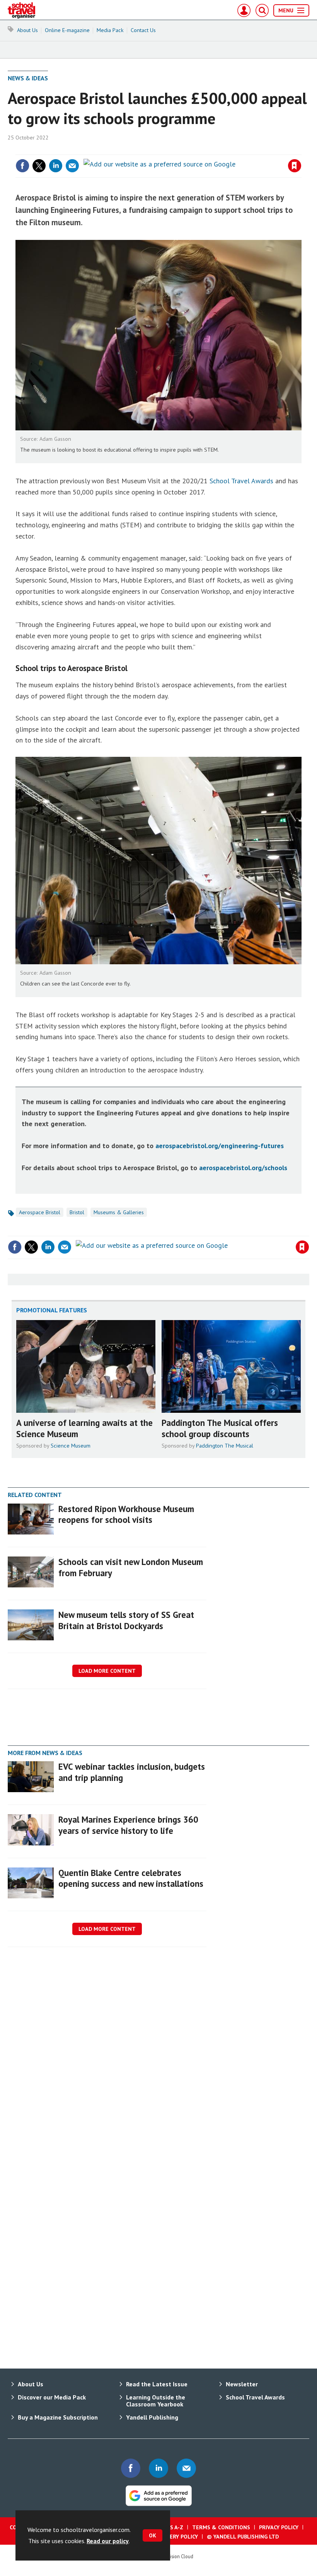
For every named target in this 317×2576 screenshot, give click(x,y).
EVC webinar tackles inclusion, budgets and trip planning (132, 1772)
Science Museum (71, 1446)
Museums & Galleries (119, 1212)
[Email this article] (72, 166)
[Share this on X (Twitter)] (39, 166)
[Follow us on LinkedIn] (158, 2468)
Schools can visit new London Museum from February (131, 1567)
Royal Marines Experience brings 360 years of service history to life (128, 1825)
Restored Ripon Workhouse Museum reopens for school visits (126, 1514)
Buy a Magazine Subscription (58, 2417)
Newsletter (242, 2384)
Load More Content (107, 1671)
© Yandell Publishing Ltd (243, 2537)
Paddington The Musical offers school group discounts (220, 1428)
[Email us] (186, 2468)
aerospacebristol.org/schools (243, 1168)
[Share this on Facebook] (22, 166)
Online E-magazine (67, 30)
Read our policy (108, 2541)
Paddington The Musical (225, 1446)
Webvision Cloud (176, 2556)
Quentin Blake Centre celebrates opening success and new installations (131, 1878)
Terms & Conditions (221, 2527)
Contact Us (143, 30)
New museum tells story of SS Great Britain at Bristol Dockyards (126, 1620)
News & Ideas (28, 78)
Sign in (203, 150)
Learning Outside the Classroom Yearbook (156, 2401)
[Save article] (295, 166)
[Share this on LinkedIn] (56, 166)
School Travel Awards (241, 481)
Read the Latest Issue (157, 2384)
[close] (301, 150)
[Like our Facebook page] (131, 2468)
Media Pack (110, 30)
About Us (27, 30)
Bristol (77, 1212)
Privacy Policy (279, 2527)
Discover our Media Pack (52, 2397)
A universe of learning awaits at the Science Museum (84, 1428)
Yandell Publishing (152, 2417)
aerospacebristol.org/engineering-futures (220, 1146)
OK (153, 2535)
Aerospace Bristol (40, 1212)
